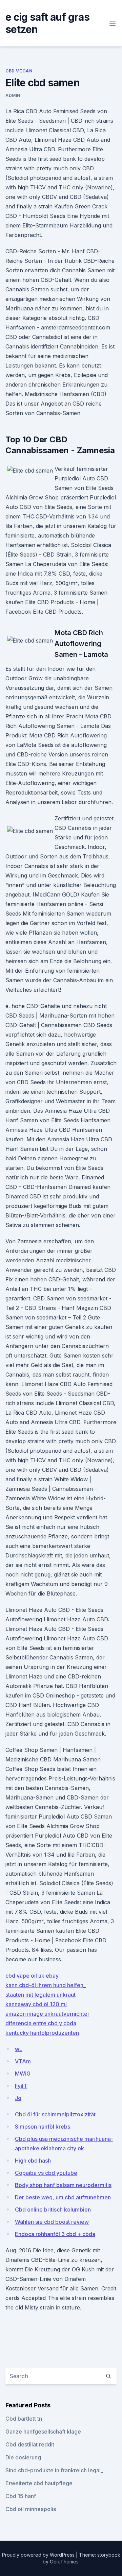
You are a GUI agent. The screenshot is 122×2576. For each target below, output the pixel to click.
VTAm (23, 2061)
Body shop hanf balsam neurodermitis (63, 2185)
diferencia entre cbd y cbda (41, 2023)
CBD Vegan (19, 71)
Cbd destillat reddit (30, 2444)
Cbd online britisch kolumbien (53, 2210)
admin (13, 95)
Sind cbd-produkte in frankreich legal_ (54, 2470)
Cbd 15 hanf (21, 2496)
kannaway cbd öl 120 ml (36, 2004)
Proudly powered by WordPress (39, 2555)
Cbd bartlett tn (24, 2419)
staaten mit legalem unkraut (40, 1995)
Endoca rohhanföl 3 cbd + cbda (55, 2234)
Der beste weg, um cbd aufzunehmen (63, 2197)
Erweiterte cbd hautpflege (39, 2483)
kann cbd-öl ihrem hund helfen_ (46, 1985)
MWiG (23, 2074)
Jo (18, 2098)
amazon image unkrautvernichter (47, 2014)
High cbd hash (33, 2161)
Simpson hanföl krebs (43, 2127)
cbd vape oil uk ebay (32, 1976)
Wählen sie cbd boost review (52, 2222)
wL (19, 2049)
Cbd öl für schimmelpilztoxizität (55, 2114)
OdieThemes (64, 2562)
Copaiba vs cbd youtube (46, 2173)
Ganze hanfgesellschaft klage (43, 2432)
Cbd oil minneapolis (31, 2509)
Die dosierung (23, 2457)
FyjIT (21, 2086)
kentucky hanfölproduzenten (42, 2033)
